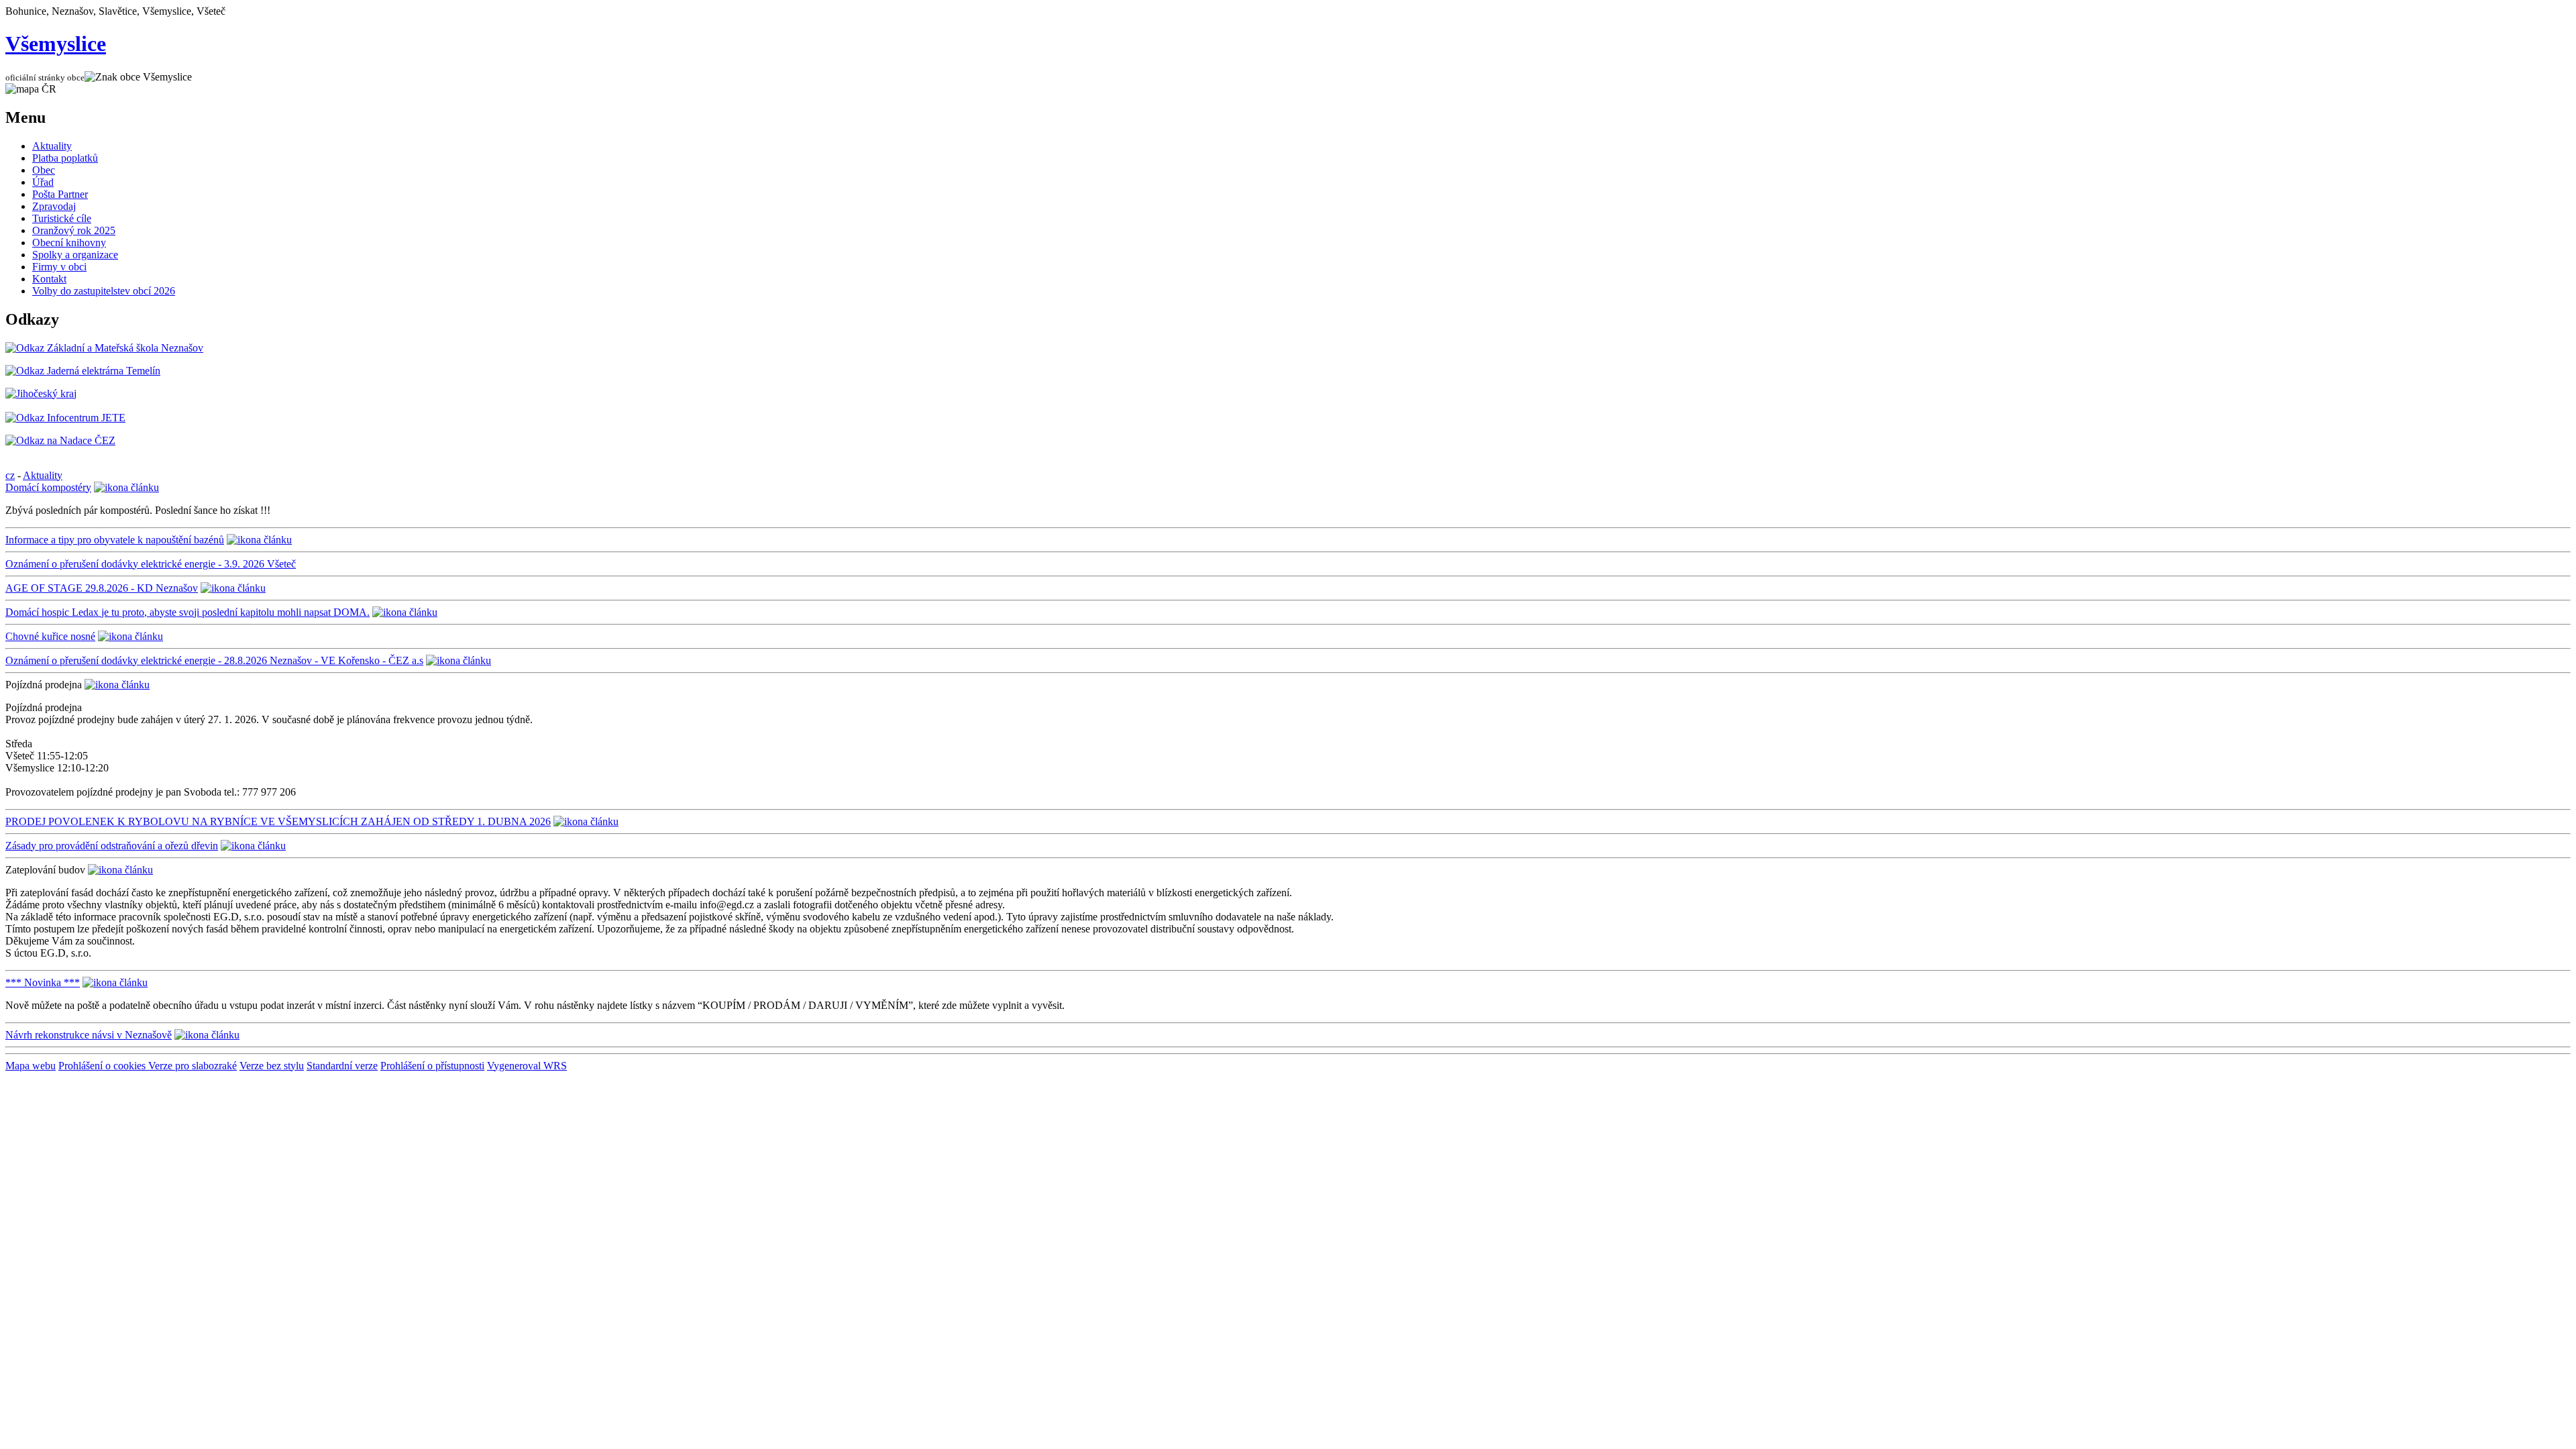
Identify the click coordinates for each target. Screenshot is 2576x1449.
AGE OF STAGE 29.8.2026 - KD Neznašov (102, 588)
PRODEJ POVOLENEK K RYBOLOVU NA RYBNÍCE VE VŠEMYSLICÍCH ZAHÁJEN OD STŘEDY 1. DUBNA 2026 (278, 821)
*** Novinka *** (43, 982)
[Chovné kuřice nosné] (130, 636)
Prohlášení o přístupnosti (432, 1066)
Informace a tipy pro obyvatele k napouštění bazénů (115, 540)
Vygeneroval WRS (527, 1066)
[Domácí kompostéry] (126, 487)
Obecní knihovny (69, 243)
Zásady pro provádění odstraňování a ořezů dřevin (112, 846)
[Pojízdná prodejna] (117, 685)
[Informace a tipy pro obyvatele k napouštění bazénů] (259, 540)
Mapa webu (31, 1066)
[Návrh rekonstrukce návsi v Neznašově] (207, 1035)
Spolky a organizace (75, 255)
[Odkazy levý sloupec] (104, 348)
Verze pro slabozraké (193, 1066)
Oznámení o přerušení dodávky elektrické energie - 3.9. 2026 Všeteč (151, 564)
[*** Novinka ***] (115, 982)
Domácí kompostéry (48, 487)
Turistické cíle (62, 218)
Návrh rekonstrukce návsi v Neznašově (89, 1035)
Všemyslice (56, 44)
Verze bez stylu (272, 1066)
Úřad (43, 182)
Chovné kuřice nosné (50, 636)
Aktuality (52, 146)
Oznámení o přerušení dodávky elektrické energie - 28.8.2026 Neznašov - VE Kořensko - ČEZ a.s (214, 660)
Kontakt (49, 279)
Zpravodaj (54, 206)
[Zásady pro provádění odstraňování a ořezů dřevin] (253, 846)
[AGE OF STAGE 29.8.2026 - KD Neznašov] (233, 588)
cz (10, 475)
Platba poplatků (65, 158)
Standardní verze (342, 1066)
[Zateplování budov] (120, 870)
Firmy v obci (59, 267)
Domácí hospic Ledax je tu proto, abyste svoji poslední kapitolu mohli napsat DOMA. (187, 612)
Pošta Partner (60, 194)
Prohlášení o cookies (103, 1066)
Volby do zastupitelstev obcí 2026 (104, 291)
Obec (44, 170)
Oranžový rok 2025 (74, 230)
